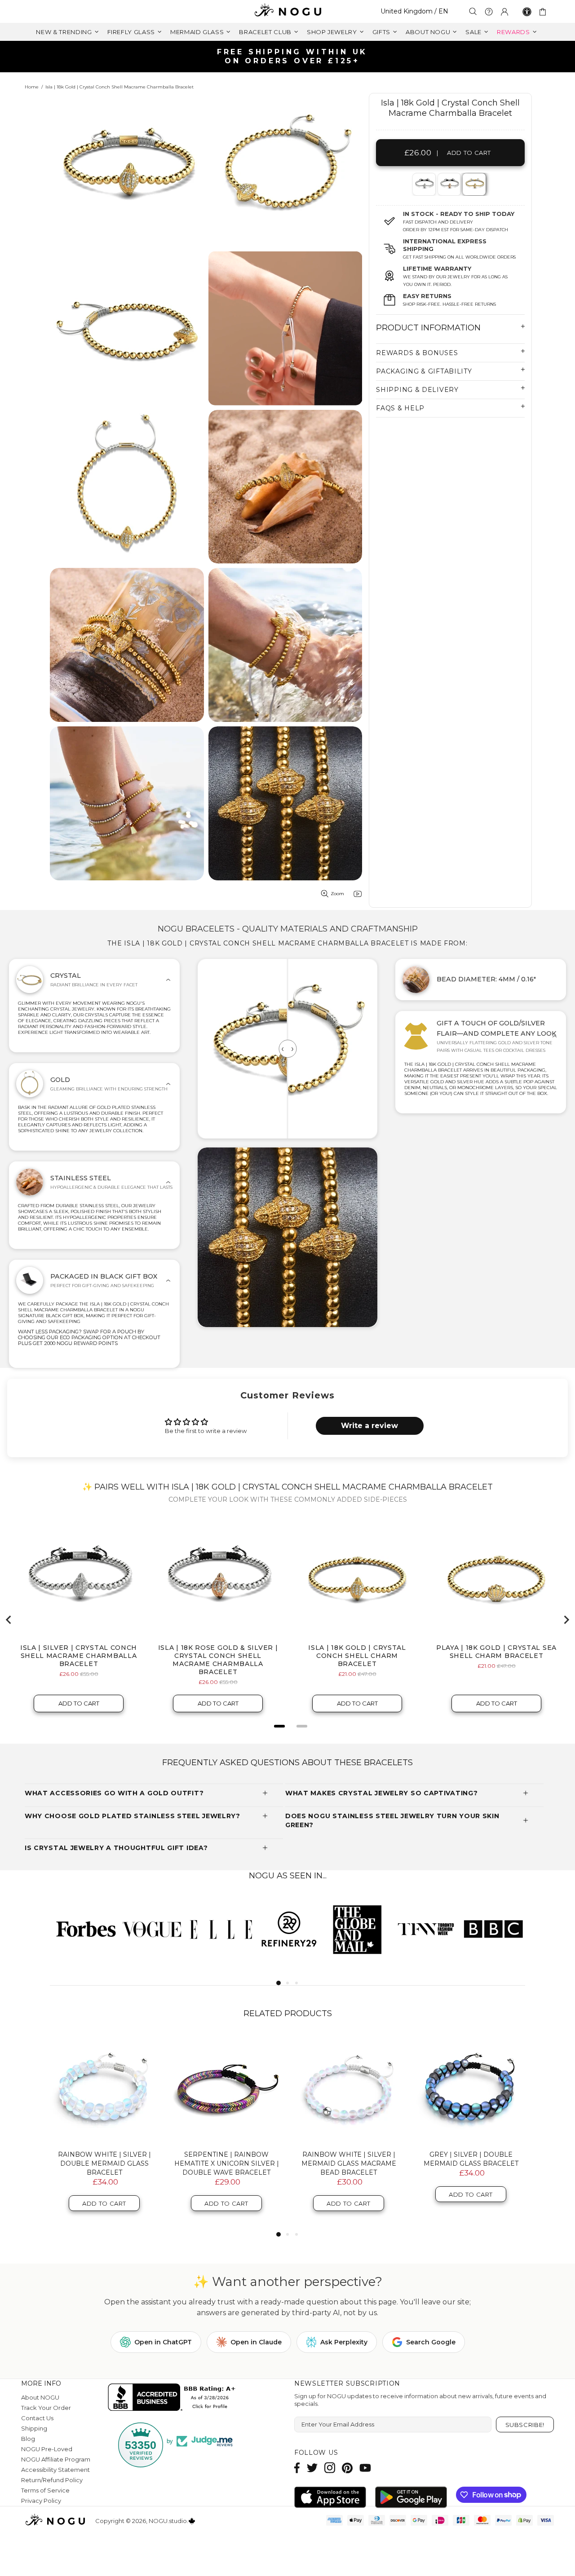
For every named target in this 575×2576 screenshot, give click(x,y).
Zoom (337, 894)
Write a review (369, 1426)
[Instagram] (330, 2468)
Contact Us (37, 2418)
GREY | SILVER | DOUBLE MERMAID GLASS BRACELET (471, 2159)
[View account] (504, 12)
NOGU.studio (287, 11)
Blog (28, 2439)
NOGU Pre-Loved (47, 2449)
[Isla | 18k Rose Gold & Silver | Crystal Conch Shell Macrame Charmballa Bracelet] (449, 184)
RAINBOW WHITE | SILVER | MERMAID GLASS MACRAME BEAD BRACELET (349, 2163)
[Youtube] (365, 2468)
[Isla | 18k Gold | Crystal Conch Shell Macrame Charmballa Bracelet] (474, 184)
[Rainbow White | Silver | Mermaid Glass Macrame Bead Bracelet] (349, 2089)
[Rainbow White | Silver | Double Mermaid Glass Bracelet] (104, 2089)
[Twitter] (312, 2468)
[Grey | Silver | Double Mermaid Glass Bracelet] (471, 2089)
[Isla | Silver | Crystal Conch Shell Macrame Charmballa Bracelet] (423, 184)
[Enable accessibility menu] (527, 12)
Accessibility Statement (55, 2470)
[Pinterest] (347, 2468)
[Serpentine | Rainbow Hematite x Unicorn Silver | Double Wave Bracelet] (226, 2089)
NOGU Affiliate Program (56, 2459)
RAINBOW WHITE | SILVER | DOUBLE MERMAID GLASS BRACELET (104, 2163)
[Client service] (489, 12)
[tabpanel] (424, 184)
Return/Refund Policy (52, 2480)
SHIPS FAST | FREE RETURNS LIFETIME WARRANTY (291, 56)
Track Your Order (46, 2408)
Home (32, 87)
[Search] (473, 11)
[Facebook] (297, 2468)
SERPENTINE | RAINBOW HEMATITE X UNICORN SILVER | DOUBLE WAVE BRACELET (227, 2163)
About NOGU (40, 2397)
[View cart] (544, 12)
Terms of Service (45, 2490)
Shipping (34, 2428)
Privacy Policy (41, 2501)
